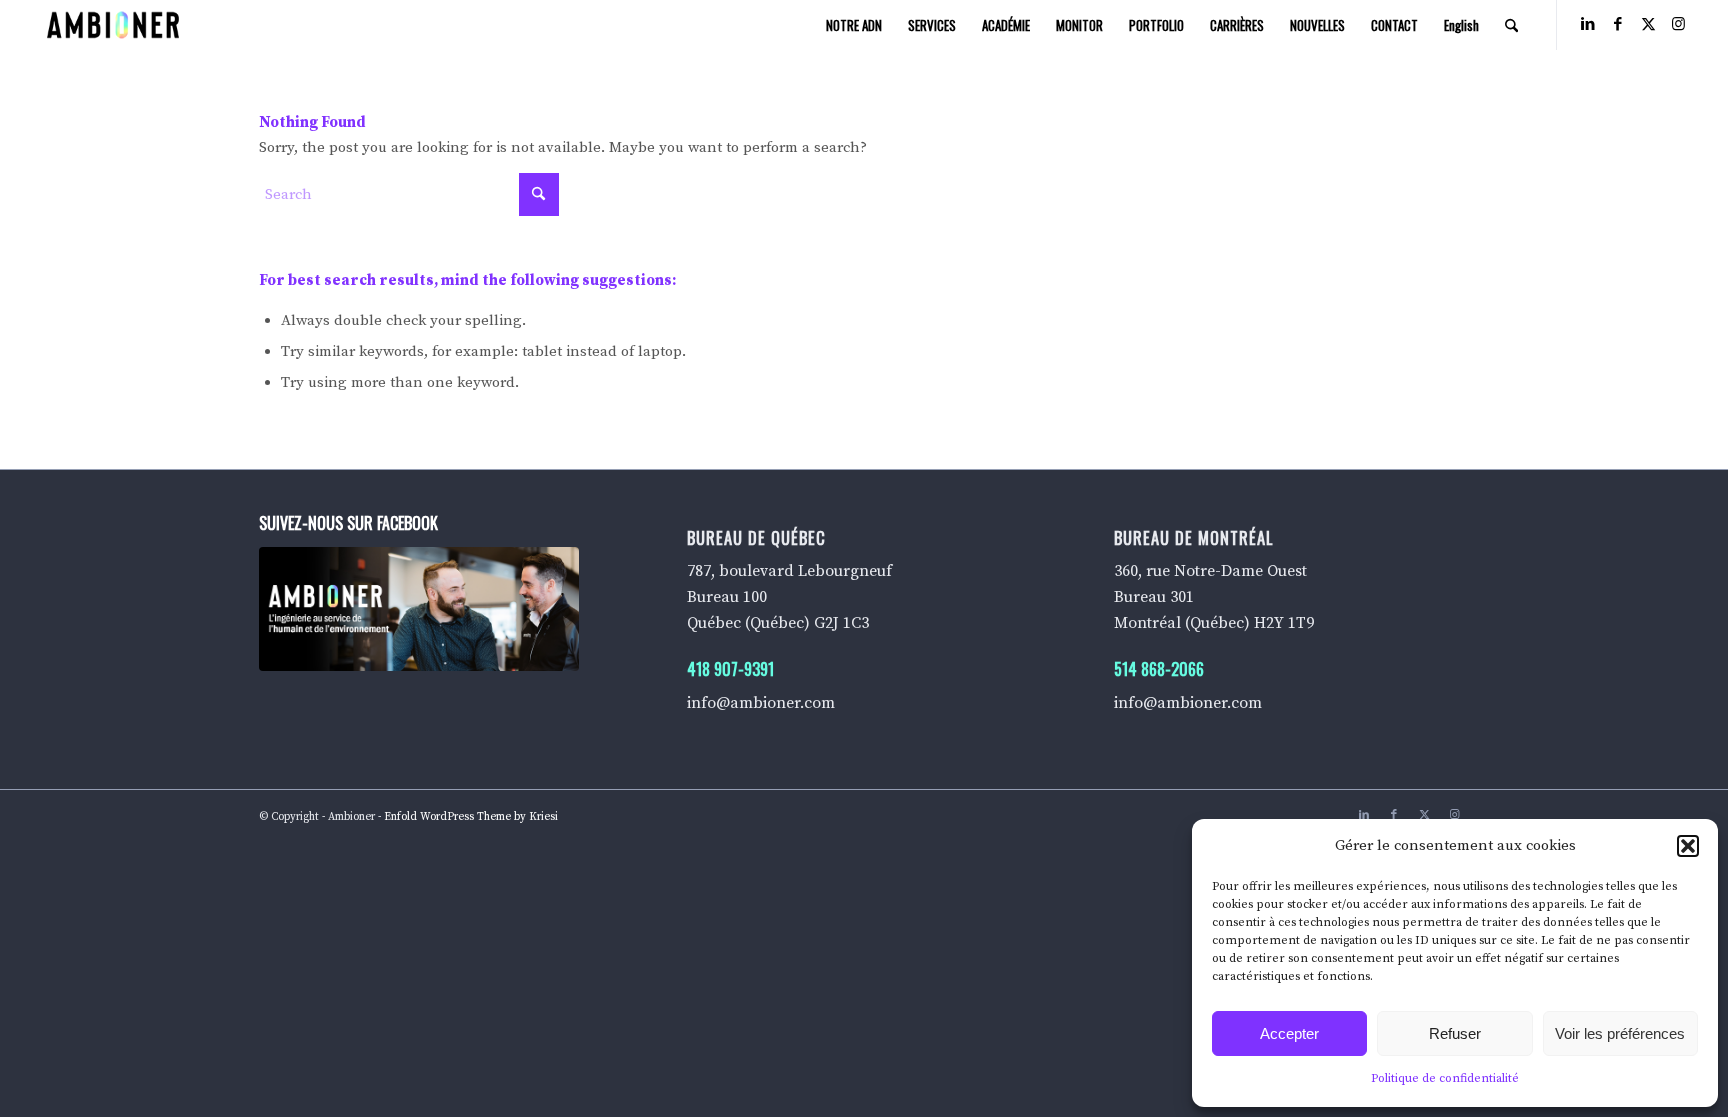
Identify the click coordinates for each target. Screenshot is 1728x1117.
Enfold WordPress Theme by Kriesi (471, 817)
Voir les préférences (1620, 1033)
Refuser (1455, 1033)
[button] (1688, 846)
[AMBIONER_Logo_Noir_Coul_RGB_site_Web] (113, 25)
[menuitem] (854, 25)
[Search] (1511, 25)
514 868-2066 (1159, 669)
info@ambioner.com (761, 703)
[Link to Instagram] (1678, 24)
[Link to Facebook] (1618, 24)
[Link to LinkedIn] (1588, 24)
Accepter (1289, 1033)
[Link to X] (1648, 24)
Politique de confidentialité (1445, 1078)
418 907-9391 (730, 669)
